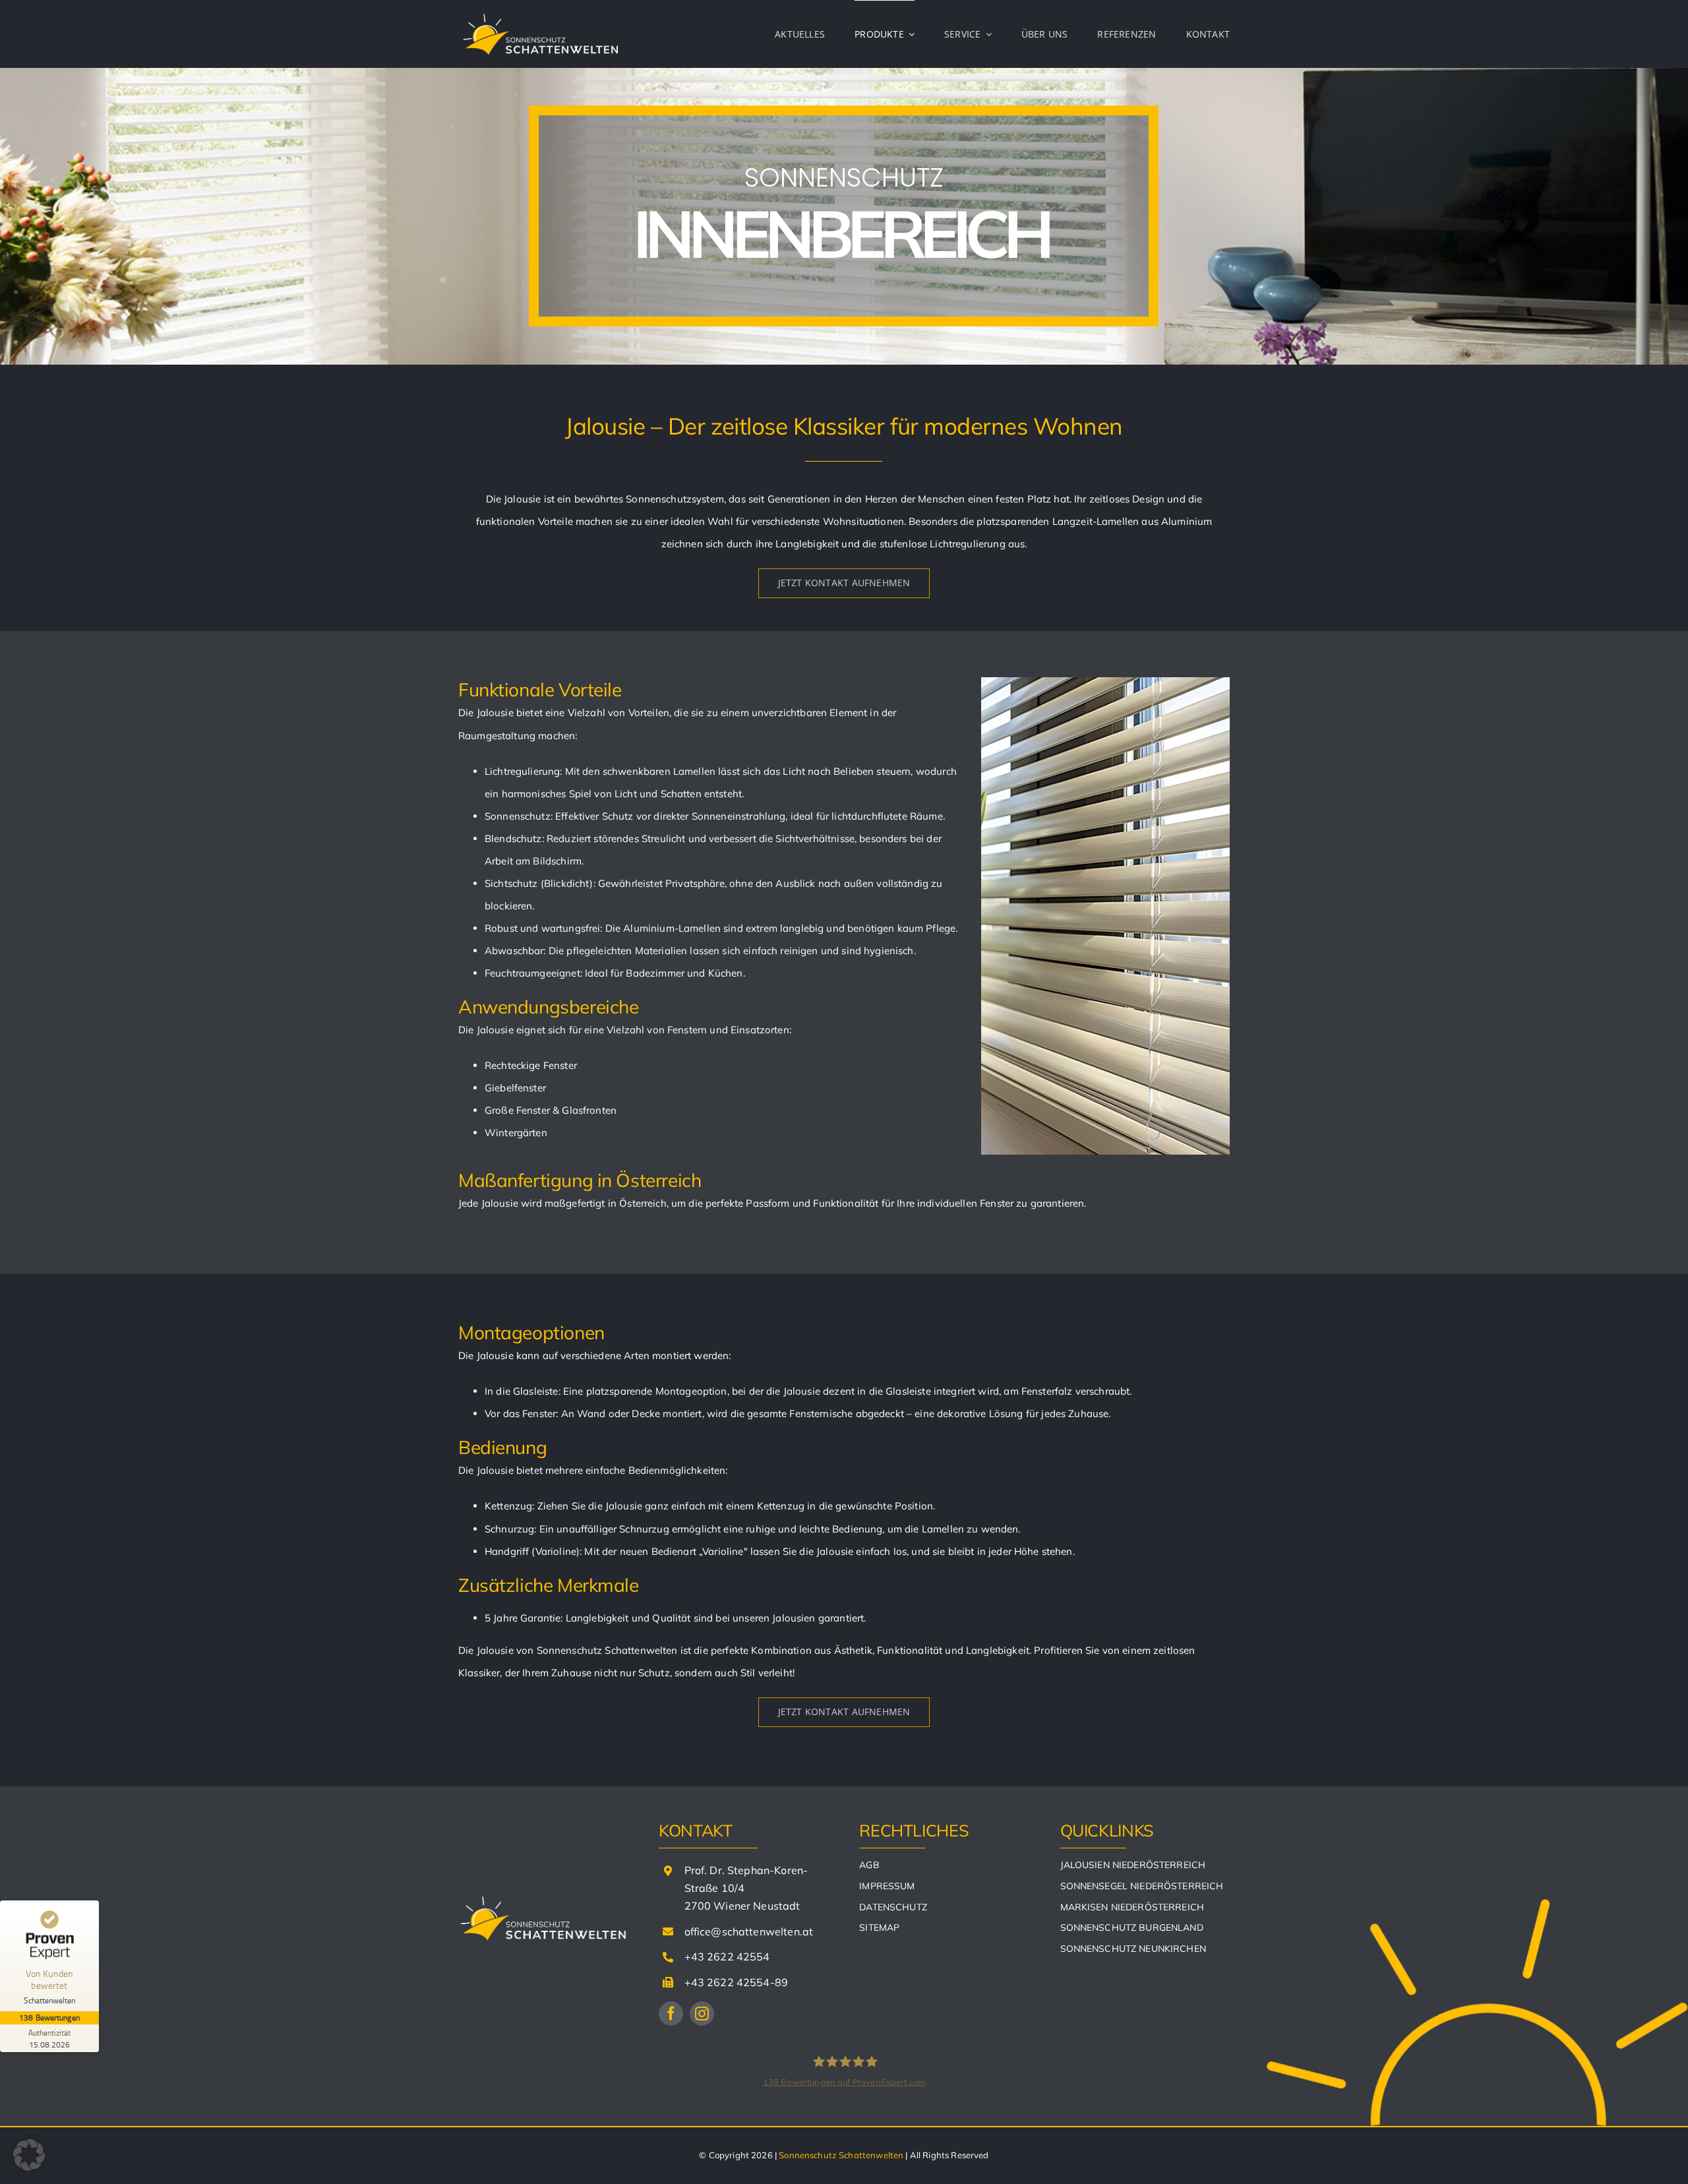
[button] (29, 2155)
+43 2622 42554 (727, 1957)
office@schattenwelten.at (749, 1931)
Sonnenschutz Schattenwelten (841, 2155)
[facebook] (671, 2014)
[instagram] (702, 2014)
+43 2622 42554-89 (737, 1982)
